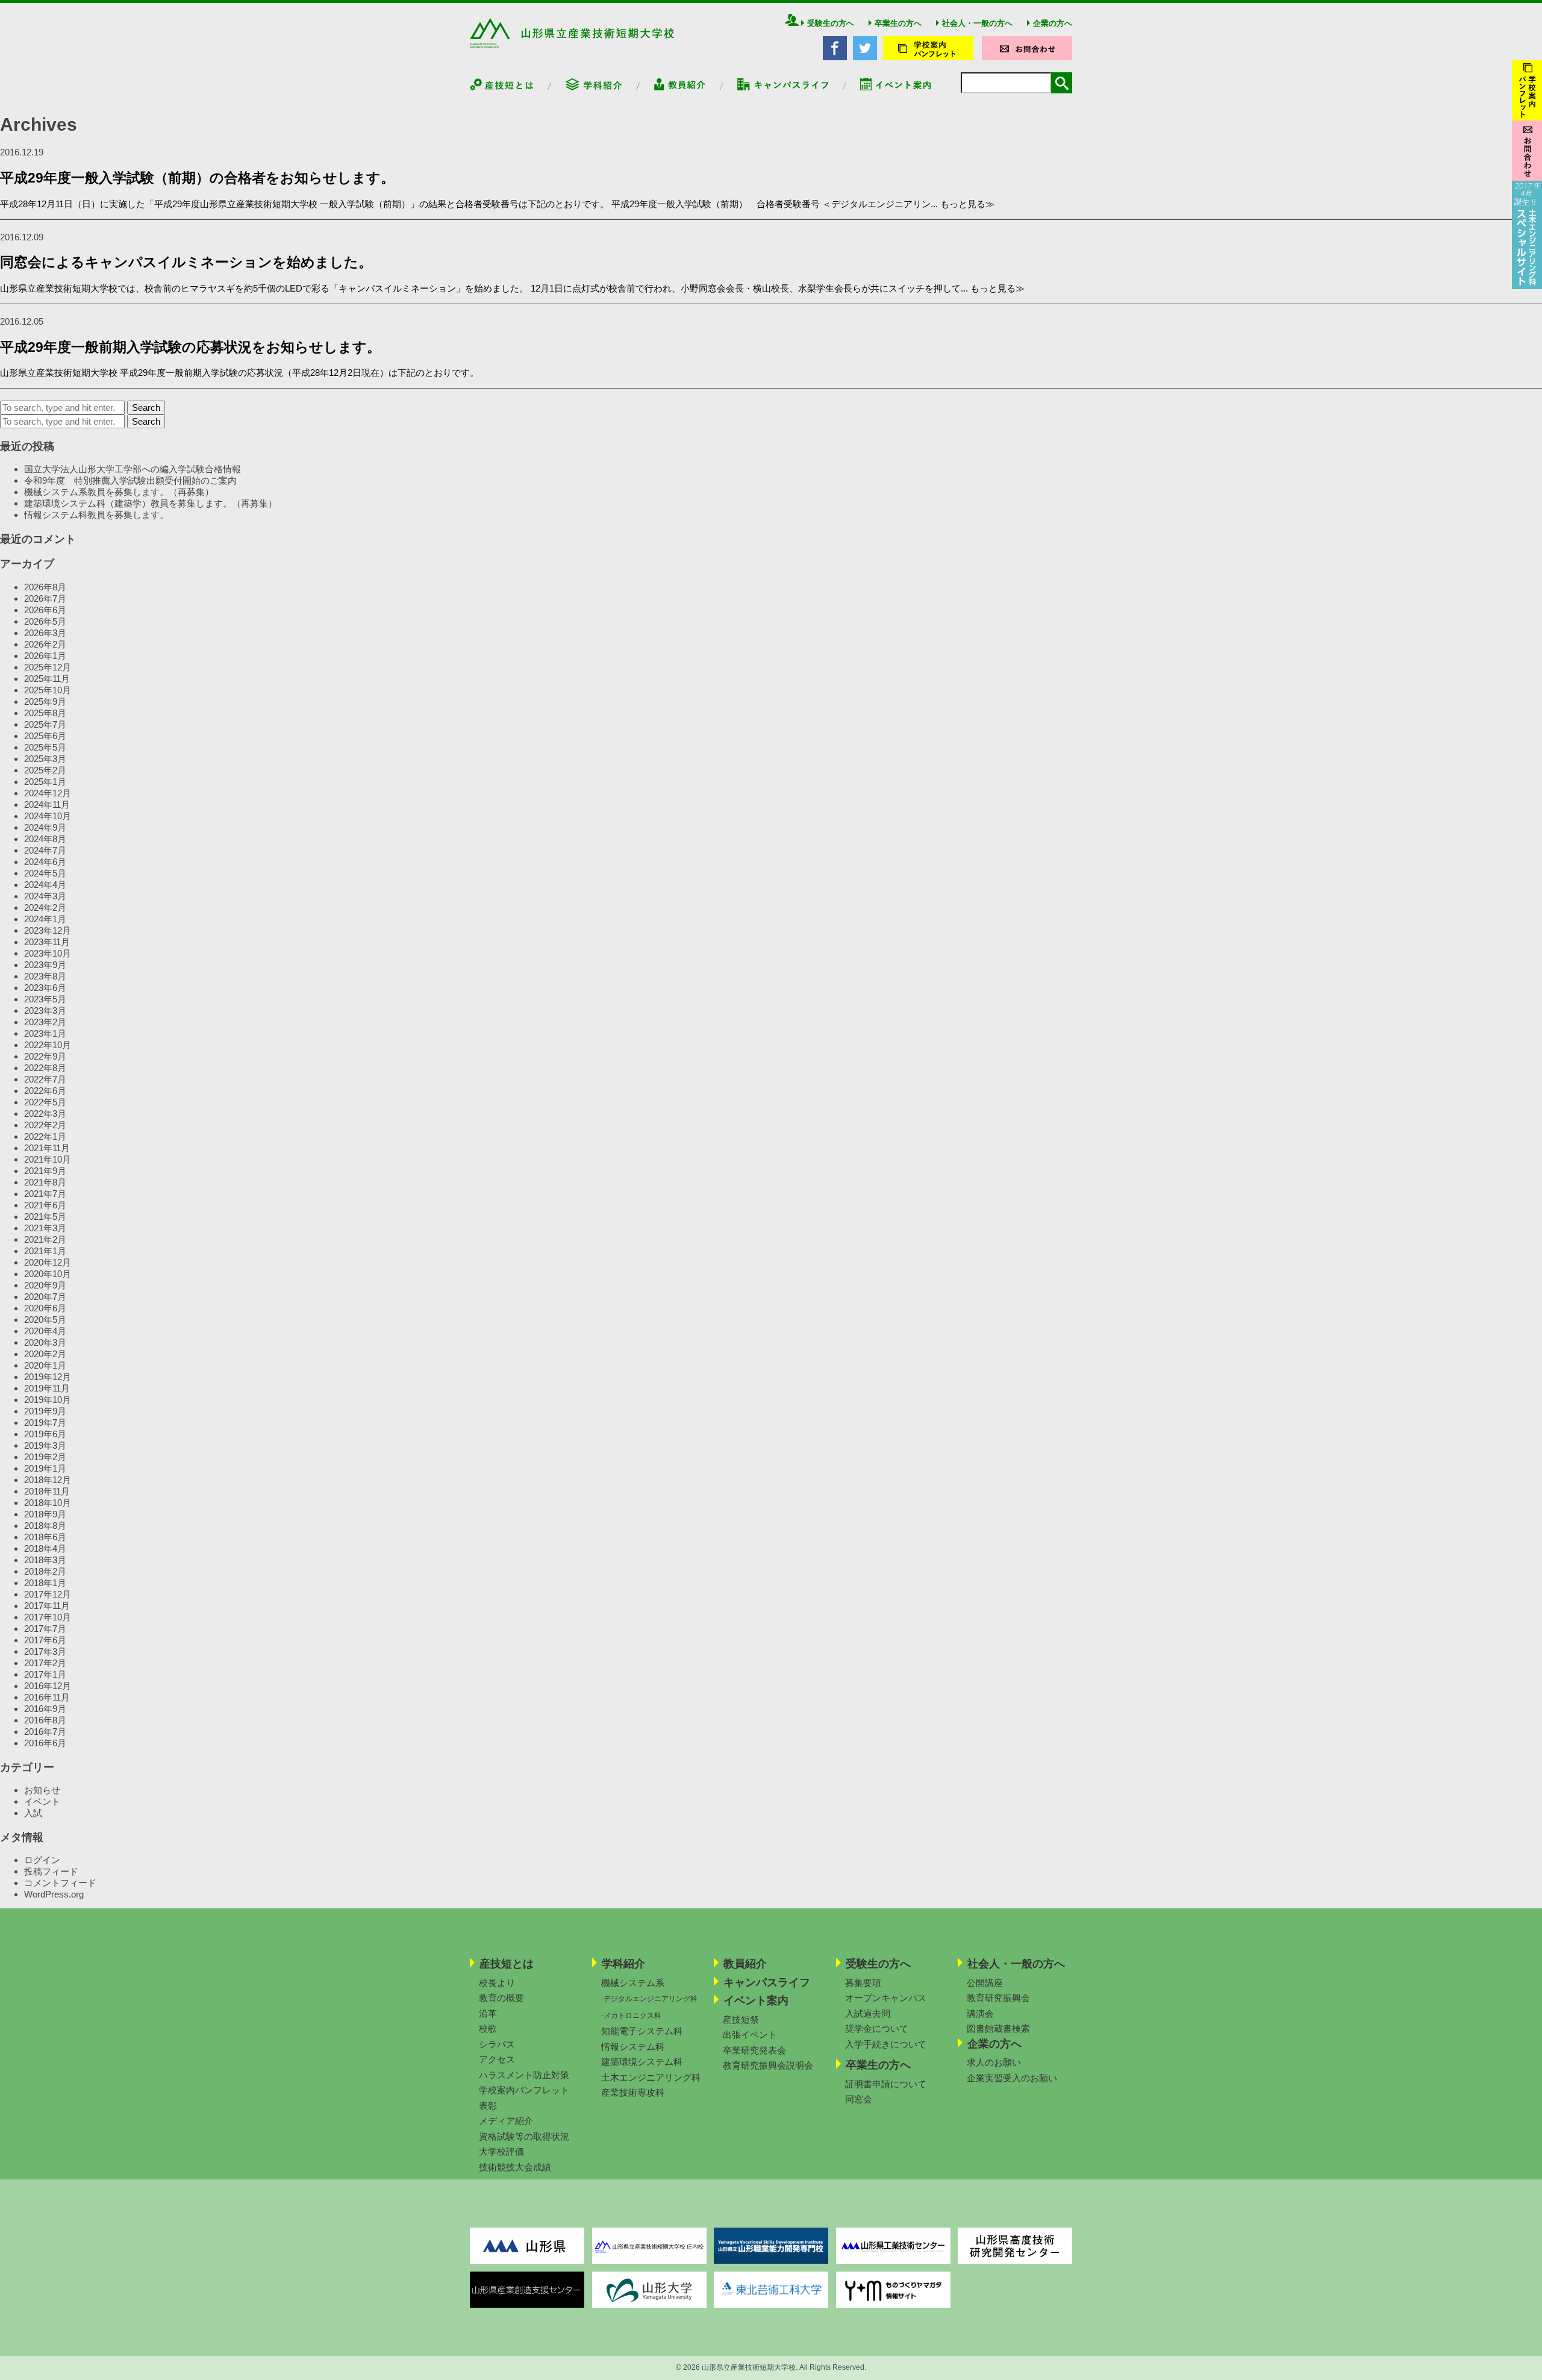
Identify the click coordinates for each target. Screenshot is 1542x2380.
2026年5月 (45, 621)
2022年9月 (45, 1056)
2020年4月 (45, 1331)
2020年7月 (45, 1297)
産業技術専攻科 (633, 2092)
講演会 (980, 2013)
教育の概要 (501, 1998)
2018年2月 (45, 1571)
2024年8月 (45, 839)
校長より (497, 1983)
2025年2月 (45, 770)
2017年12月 (48, 1594)
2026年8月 (45, 587)
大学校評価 (501, 2151)
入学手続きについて (886, 2044)
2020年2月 (45, 1354)
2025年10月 (48, 690)
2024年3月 (45, 896)
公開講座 (985, 1983)
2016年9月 (45, 1709)
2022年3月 (45, 1113)
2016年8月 (45, 1720)
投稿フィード (51, 1871)
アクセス (497, 2059)
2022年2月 (45, 1125)
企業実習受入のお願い (1012, 2078)
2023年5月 (45, 999)
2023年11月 (47, 942)
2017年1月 (45, 1674)
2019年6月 (45, 1434)
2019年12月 (48, 1377)
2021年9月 (45, 1171)
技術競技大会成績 (515, 2167)
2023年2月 (45, 1022)
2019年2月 (45, 1457)
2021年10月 (48, 1159)
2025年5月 (45, 747)
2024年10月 (48, 816)
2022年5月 (45, 1102)
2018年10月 (48, 1503)
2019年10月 (48, 1400)
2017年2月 (45, 1663)
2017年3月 (45, 1651)
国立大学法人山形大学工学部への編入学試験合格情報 (133, 469)
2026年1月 (45, 656)
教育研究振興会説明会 (768, 2065)
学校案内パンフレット (524, 2090)
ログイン (42, 1860)
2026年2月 (45, 644)
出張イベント (750, 2035)
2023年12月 (48, 930)
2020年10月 (48, 1274)
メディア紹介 (506, 2121)
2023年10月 (48, 953)
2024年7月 (45, 850)
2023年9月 (45, 965)
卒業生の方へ (898, 23)
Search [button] (146, 408)
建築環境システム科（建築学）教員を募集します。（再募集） (151, 503)
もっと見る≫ (967, 204)
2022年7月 (45, 1079)
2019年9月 (45, 1411)
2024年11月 (47, 804)
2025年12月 (48, 667)
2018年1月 (45, 1583)
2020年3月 (45, 1342)
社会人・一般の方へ (977, 23)
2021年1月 (45, 1251)
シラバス (497, 2044)
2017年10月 (48, 1617)
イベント (42, 1801)
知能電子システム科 (642, 2031)
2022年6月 (45, 1091)
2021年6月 (45, 1205)
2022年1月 (45, 1136)
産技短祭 (741, 2019)
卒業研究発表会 (754, 2050)
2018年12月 (48, 1480)
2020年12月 (48, 1262)
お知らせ (42, 1790)
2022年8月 (45, 1068)
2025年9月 (45, 701)
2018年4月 (45, 1548)
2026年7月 (45, 598)
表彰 (488, 2106)
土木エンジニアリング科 (651, 2077)
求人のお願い (994, 2062)
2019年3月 (45, 1445)
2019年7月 (45, 1423)
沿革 (488, 2013)
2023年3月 (45, 1010)
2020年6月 (45, 1308)
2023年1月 (45, 1033)
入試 (33, 1813)
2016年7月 (45, 1732)
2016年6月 (45, 1743)
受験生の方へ (831, 23)
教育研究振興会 (998, 1998)
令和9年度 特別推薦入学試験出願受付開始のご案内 (130, 480)
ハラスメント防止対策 (524, 2075)
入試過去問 (868, 2013)
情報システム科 (633, 2047)
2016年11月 (47, 1697)
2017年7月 (45, 1629)
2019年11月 (47, 1388)
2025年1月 (45, 782)
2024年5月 (45, 873)
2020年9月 (45, 1285)
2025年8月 (45, 713)
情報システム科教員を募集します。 (96, 515)
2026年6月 (45, 610)
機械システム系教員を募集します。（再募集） (119, 492)
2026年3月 (45, 633)
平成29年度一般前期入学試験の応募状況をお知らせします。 (190, 347)
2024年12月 (48, 793)
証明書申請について (886, 2084)
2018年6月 (45, 1537)
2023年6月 (45, 988)
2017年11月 (47, 1606)
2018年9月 (45, 1514)
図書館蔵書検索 (998, 2029)
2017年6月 (45, 1640)
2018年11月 (47, 1491)
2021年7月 (45, 1194)
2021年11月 (47, 1148)
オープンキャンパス (886, 1998)
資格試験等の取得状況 (524, 2136)
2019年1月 (45, 1468)
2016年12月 (48, 1686)
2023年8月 (45, 976)
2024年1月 (45, 919)
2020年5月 (45, 1320)
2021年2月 (45, 1239)
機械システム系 (633, 1983)
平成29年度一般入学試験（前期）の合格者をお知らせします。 (197, 178)
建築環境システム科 (642, 2062)
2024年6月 (45, 862)
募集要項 (863, 1983)
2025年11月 (47, 679)
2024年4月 (45, 885)
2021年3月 (45, 1228)
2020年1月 (45, 1365)
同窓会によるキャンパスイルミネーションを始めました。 (186, 262)
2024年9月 (45, 827)
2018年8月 (45, 1526)
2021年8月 (45, 1182)
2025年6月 (45, 736)
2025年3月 (45, 759)
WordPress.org (54, 1894)
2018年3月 (45, 1560)
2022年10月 (48, 1045)
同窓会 (859, 2099)
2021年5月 (45, 1217)
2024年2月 (45, 907)
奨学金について (877, 2029)
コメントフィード (60, 1883)
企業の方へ (1053, 23)
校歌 (488, 2029)
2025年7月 (45, 724)
